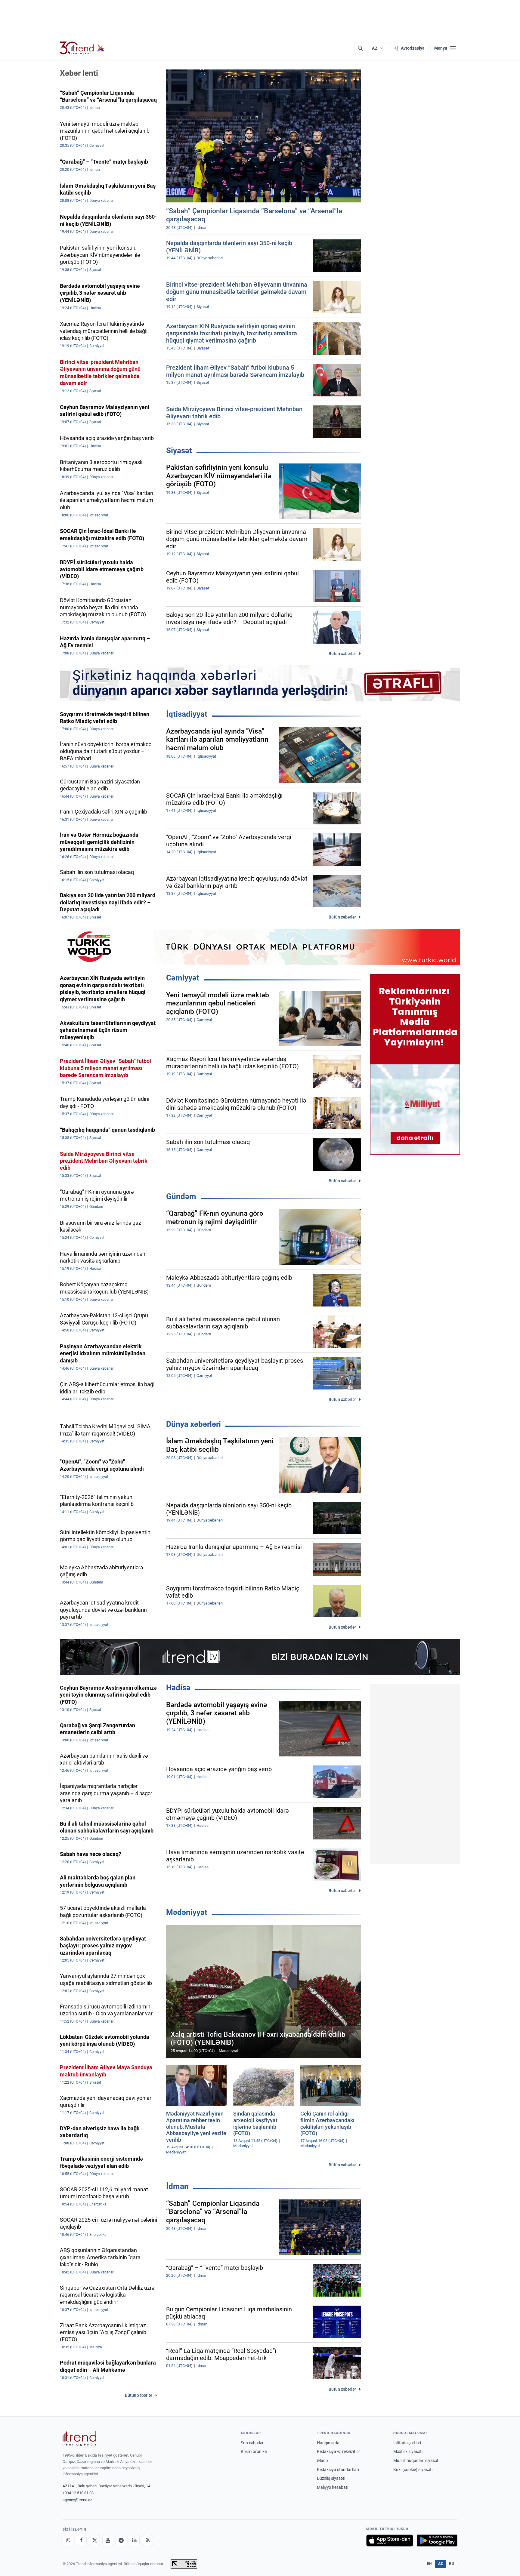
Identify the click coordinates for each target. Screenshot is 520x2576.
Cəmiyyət (183, 978)
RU (452, 2564)
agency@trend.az (77, 2500)
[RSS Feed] (147, 2541)
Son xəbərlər (252, 2443)
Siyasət (179, 451)
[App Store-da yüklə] (390, 2541)
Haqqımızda (328, 2443)
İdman (177, 2186)
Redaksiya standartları (338, 2470)
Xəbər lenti (79, 73)
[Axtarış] (360, 48)
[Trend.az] (82, 48)
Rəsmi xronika (254, 2451)
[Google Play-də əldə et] (437, 2541)
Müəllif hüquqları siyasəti (416, 2461)
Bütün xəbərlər (342, 654)
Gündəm (181, 1196)
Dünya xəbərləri (193, 1424)
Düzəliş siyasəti (331, 2478)
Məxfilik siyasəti (408, 2451)
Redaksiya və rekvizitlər (338, 2451)
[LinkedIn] (134, 2541)
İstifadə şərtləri (407, 2443)
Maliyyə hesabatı (333, 2487)
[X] (94, 2541)
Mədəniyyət (187, 1912)
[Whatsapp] (68, 2541)
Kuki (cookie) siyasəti (413, 2470)
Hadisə (178, 1688)
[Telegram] (121, 2541)
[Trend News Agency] (79, 2439)
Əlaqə (322, 2461)
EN (429, 2564)
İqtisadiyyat (187, 714)
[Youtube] (108, 2541)
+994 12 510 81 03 (78, 2493)
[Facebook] (81, 2541)
